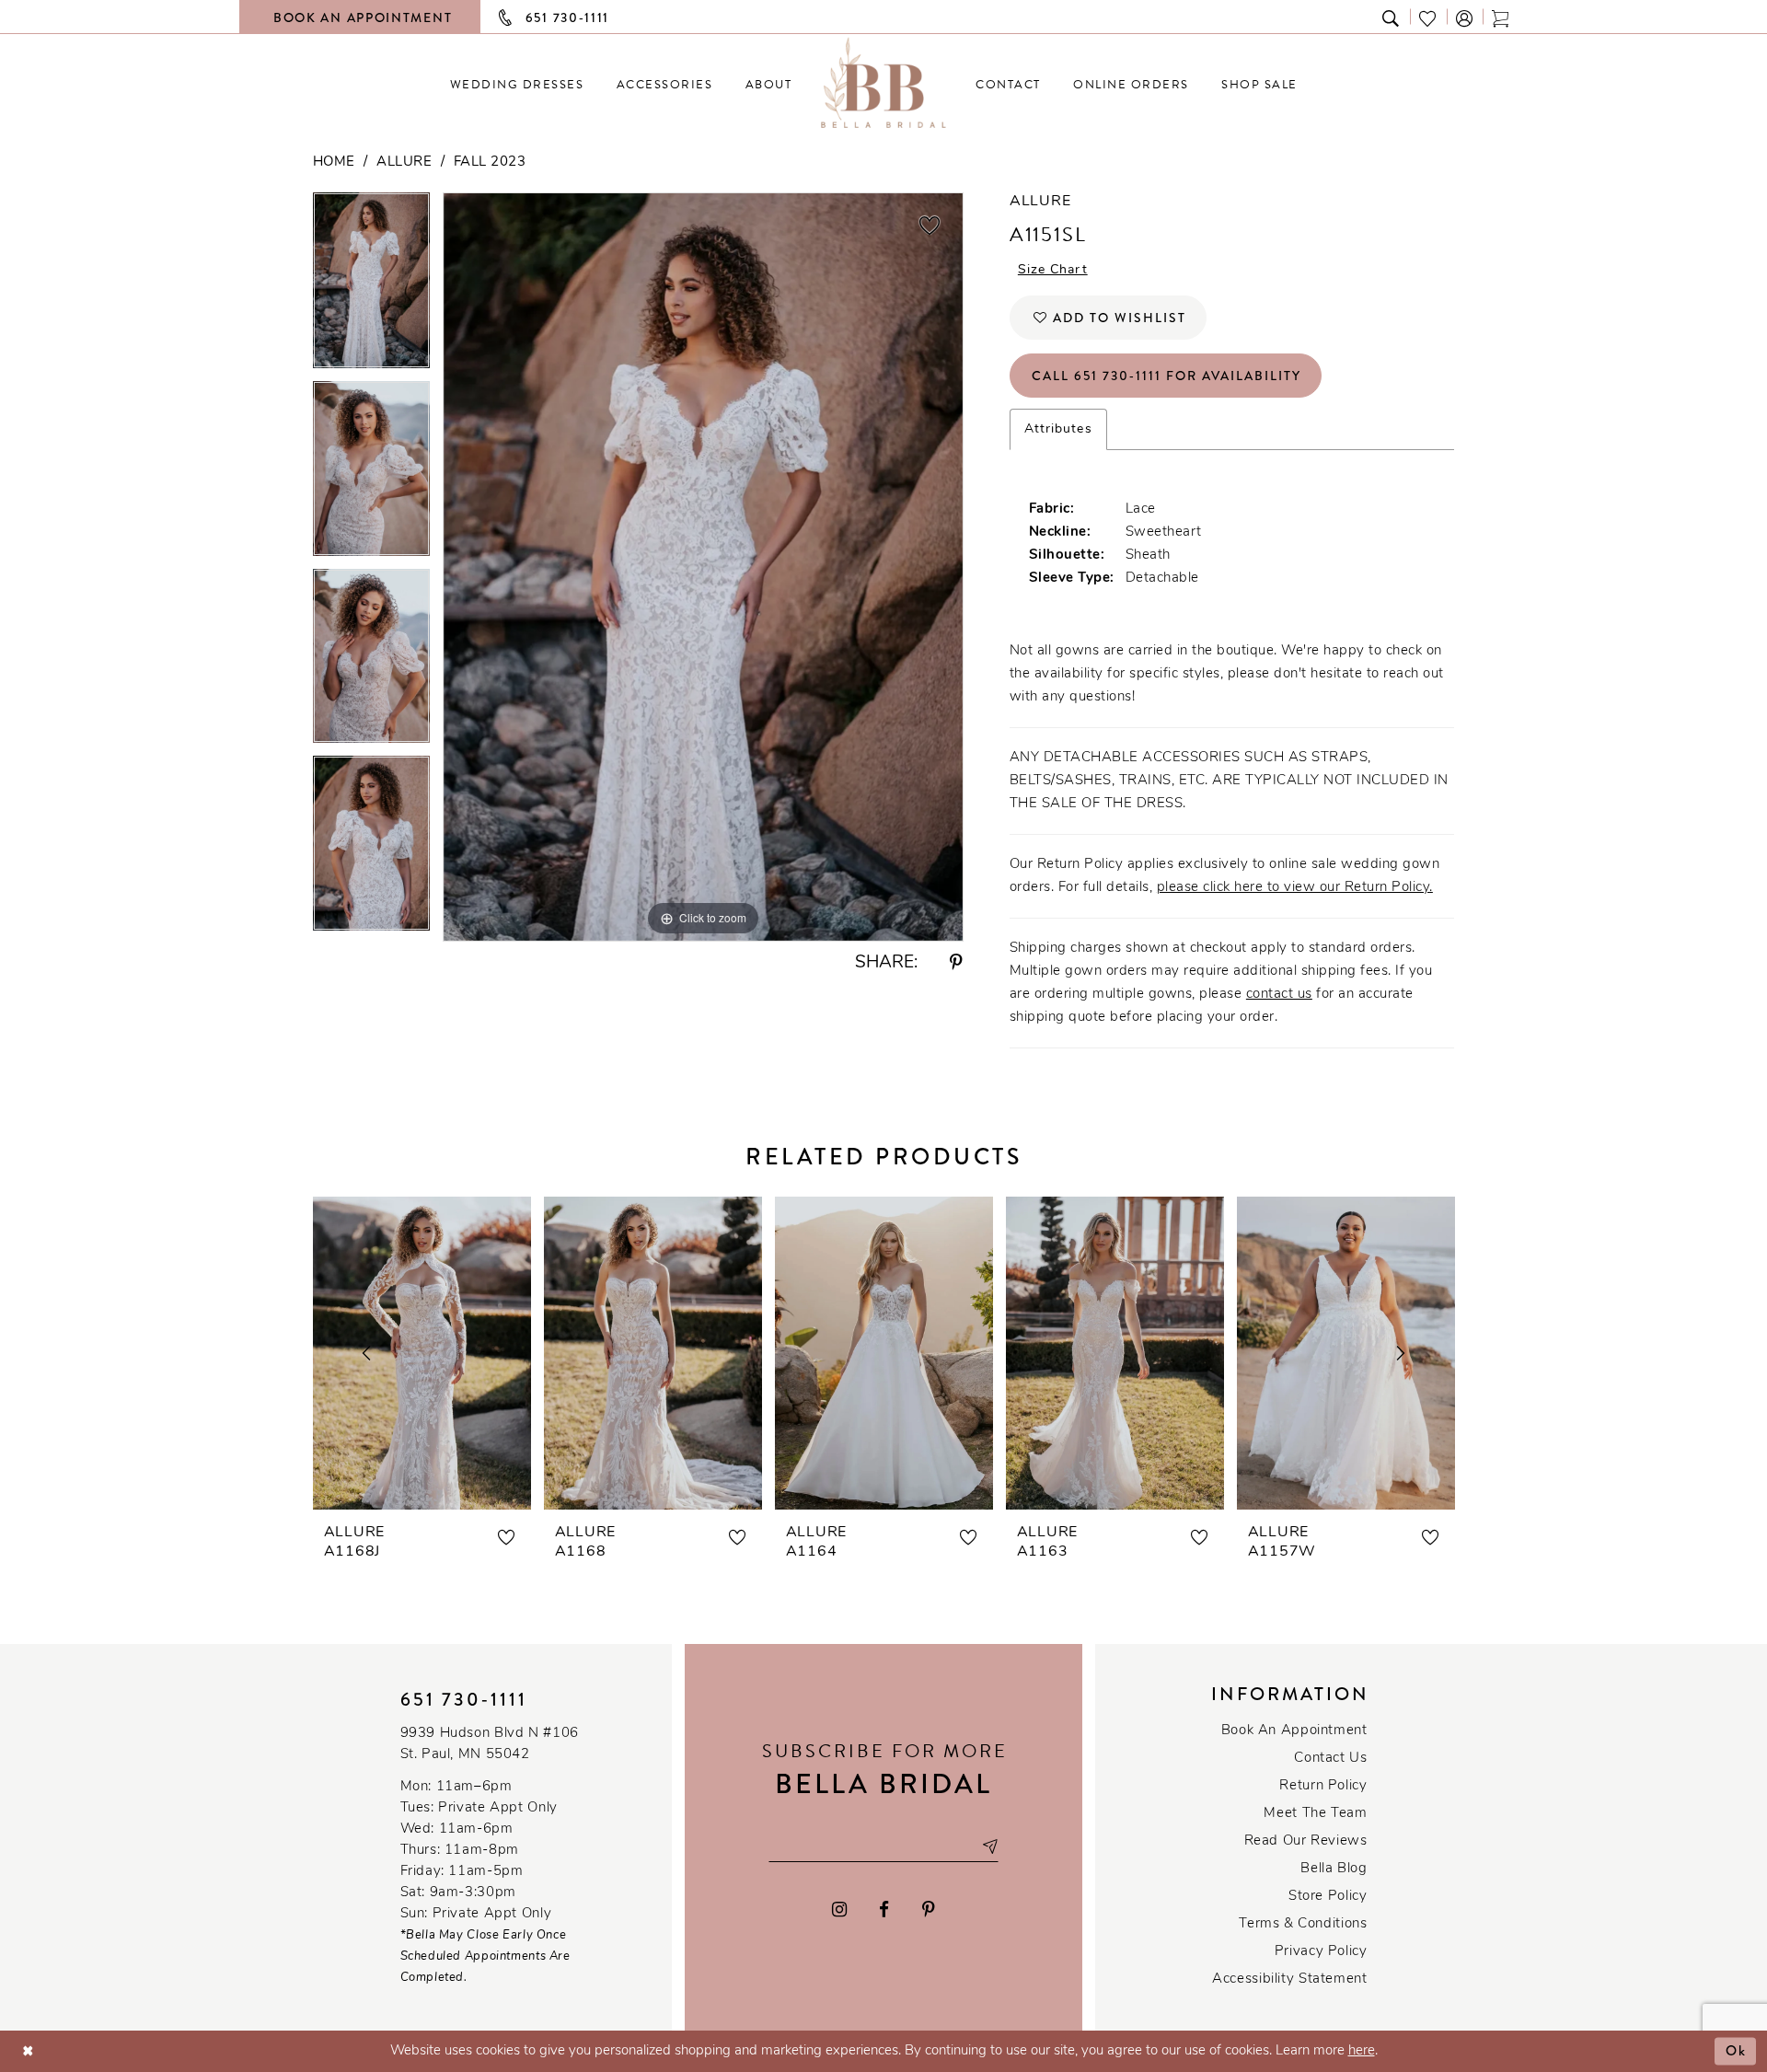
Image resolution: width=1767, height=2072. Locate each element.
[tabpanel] (371, 287)
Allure (404, 162)
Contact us (1330, 1759)
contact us (1279, 995)
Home (334, 162)
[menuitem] (517, 84)
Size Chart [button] (1053, 270)
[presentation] (422, 1353)
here (1362, 2051)
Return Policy (1323, 1786)
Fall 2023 (490, 162)
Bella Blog (1334, 1869)
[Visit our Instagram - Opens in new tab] (839, 1910)
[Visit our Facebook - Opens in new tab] (885, 1910)
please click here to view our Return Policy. (1295, 888)
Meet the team (1315, 1814)
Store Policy (1328, 1897)
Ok (1736, 2051)
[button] (1465, 17)
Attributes (1058, 429)
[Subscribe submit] (989, 1846)
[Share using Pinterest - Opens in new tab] (956, 963)
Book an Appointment (1294, 1731)
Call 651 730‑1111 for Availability (1166, 376)
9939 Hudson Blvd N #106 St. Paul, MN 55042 (490, 1744)
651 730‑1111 (464, 1700)
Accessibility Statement (1289, 1979)
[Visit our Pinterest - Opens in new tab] (929, 1910)
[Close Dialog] (28, 2051)
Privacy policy (1321, 1952)
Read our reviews (1306, 1841)
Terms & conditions (1303, 1924)
